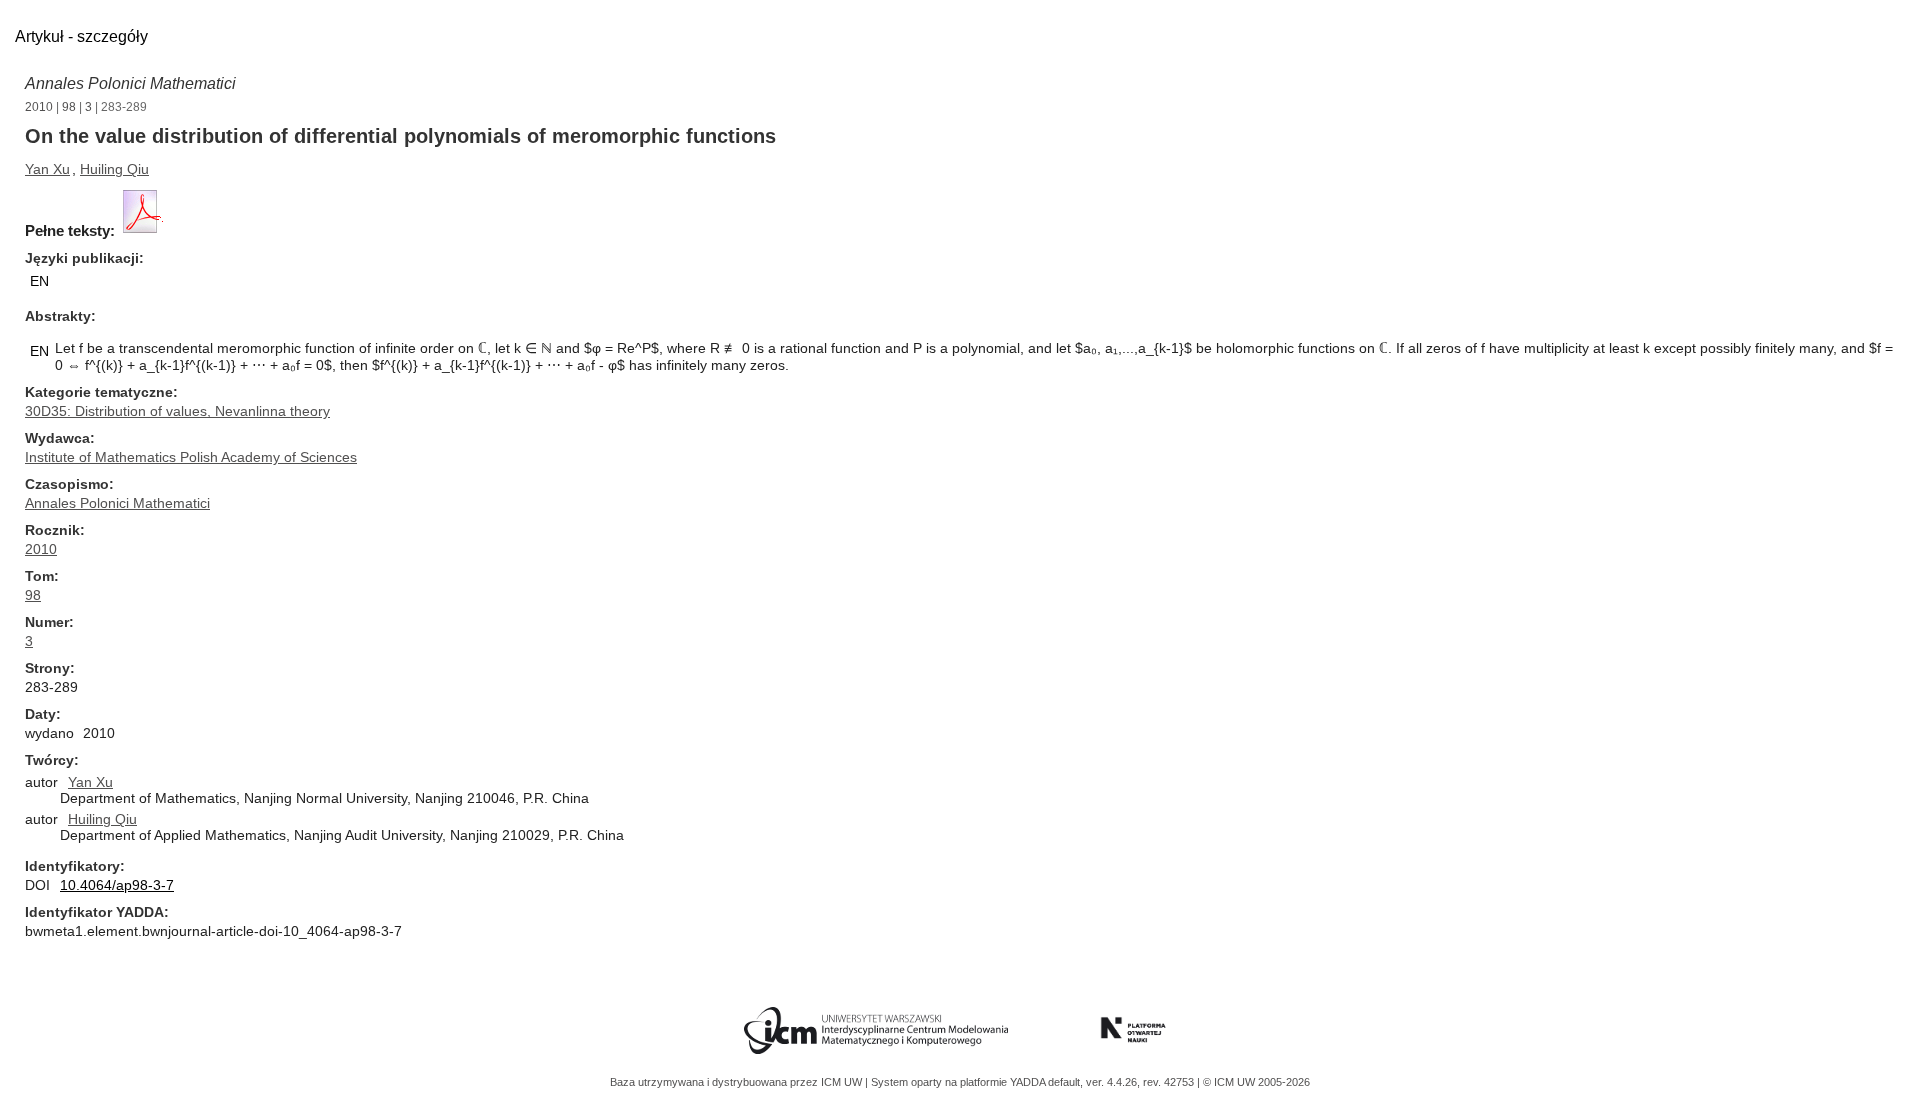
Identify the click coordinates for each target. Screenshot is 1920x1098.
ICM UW (843, 1082)
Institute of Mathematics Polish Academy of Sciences (191, 457)
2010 (39, 107)
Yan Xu (47, 169)
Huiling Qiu (114, 169)
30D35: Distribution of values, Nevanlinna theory (177, 411)
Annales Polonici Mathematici (130, 83)
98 (69, 107)
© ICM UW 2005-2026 (1256, 1082)
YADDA (1029, 1082)
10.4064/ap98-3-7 (117, 885)
